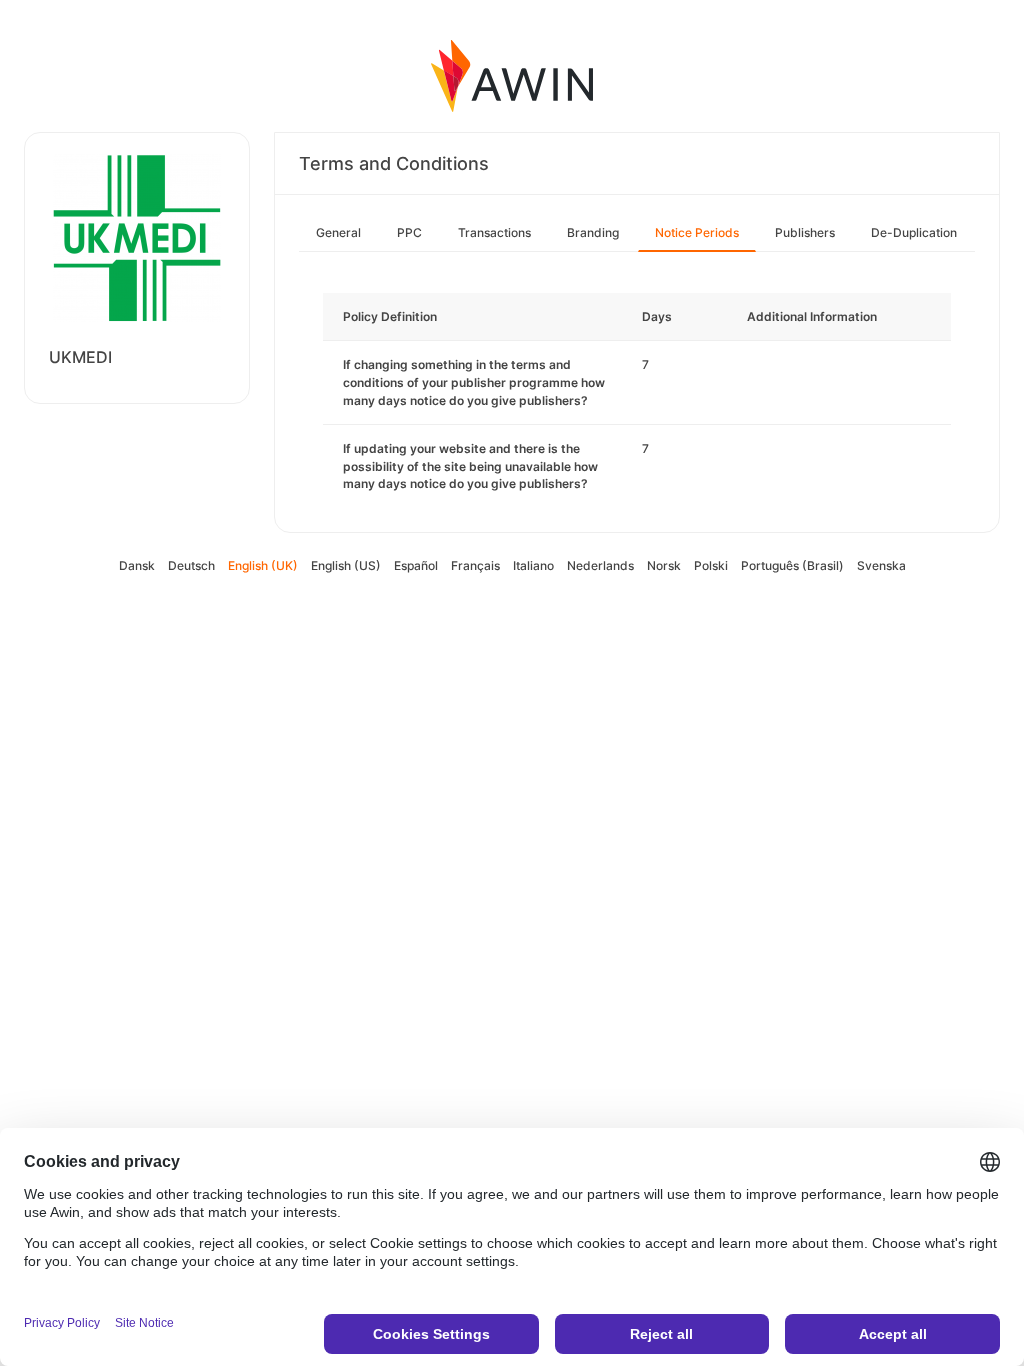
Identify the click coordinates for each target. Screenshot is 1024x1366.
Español (416, 565)
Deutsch (191, 565)
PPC (409, 232)
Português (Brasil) (792, 565)
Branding (593, 232)
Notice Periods (697, 232)
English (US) (346, 565)
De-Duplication (914, 232)
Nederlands (600, 565)
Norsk (664, 565)
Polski (711, 565)
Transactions (494, 232)
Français (475, 565)
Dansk (137, 565)
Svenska (881, 565)
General (338, 232)
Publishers (805, 232)
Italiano (533, 565)
